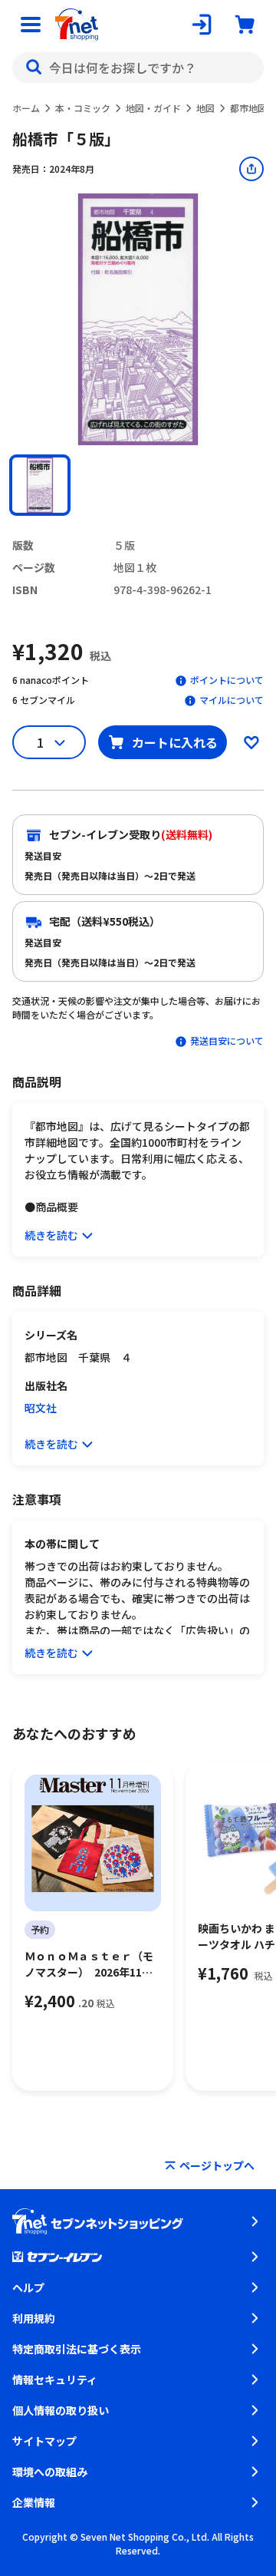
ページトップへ (217, 2165)
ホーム (26, 108)
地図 (205, 108)
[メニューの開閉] (31, 25)
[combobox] (138, 68)
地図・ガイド (153, 108)
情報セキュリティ (55, 2379)
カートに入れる (175, 742)
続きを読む (51, 1235)
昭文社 (41, 1408)
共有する (251, 169)
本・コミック (83, 108)
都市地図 (248, 108)
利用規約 (34, 2318)
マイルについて (232, 700)
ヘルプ (28, 2287)
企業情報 (34, 2502)
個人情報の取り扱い (61, 2410)
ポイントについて (227, 680)
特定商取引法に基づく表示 (77, 2349)
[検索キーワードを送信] (34, 68)
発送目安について (227, 1040)
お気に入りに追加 (251, 742)
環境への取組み (50, 2472)
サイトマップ (44, 2441)
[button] (40, 485)
